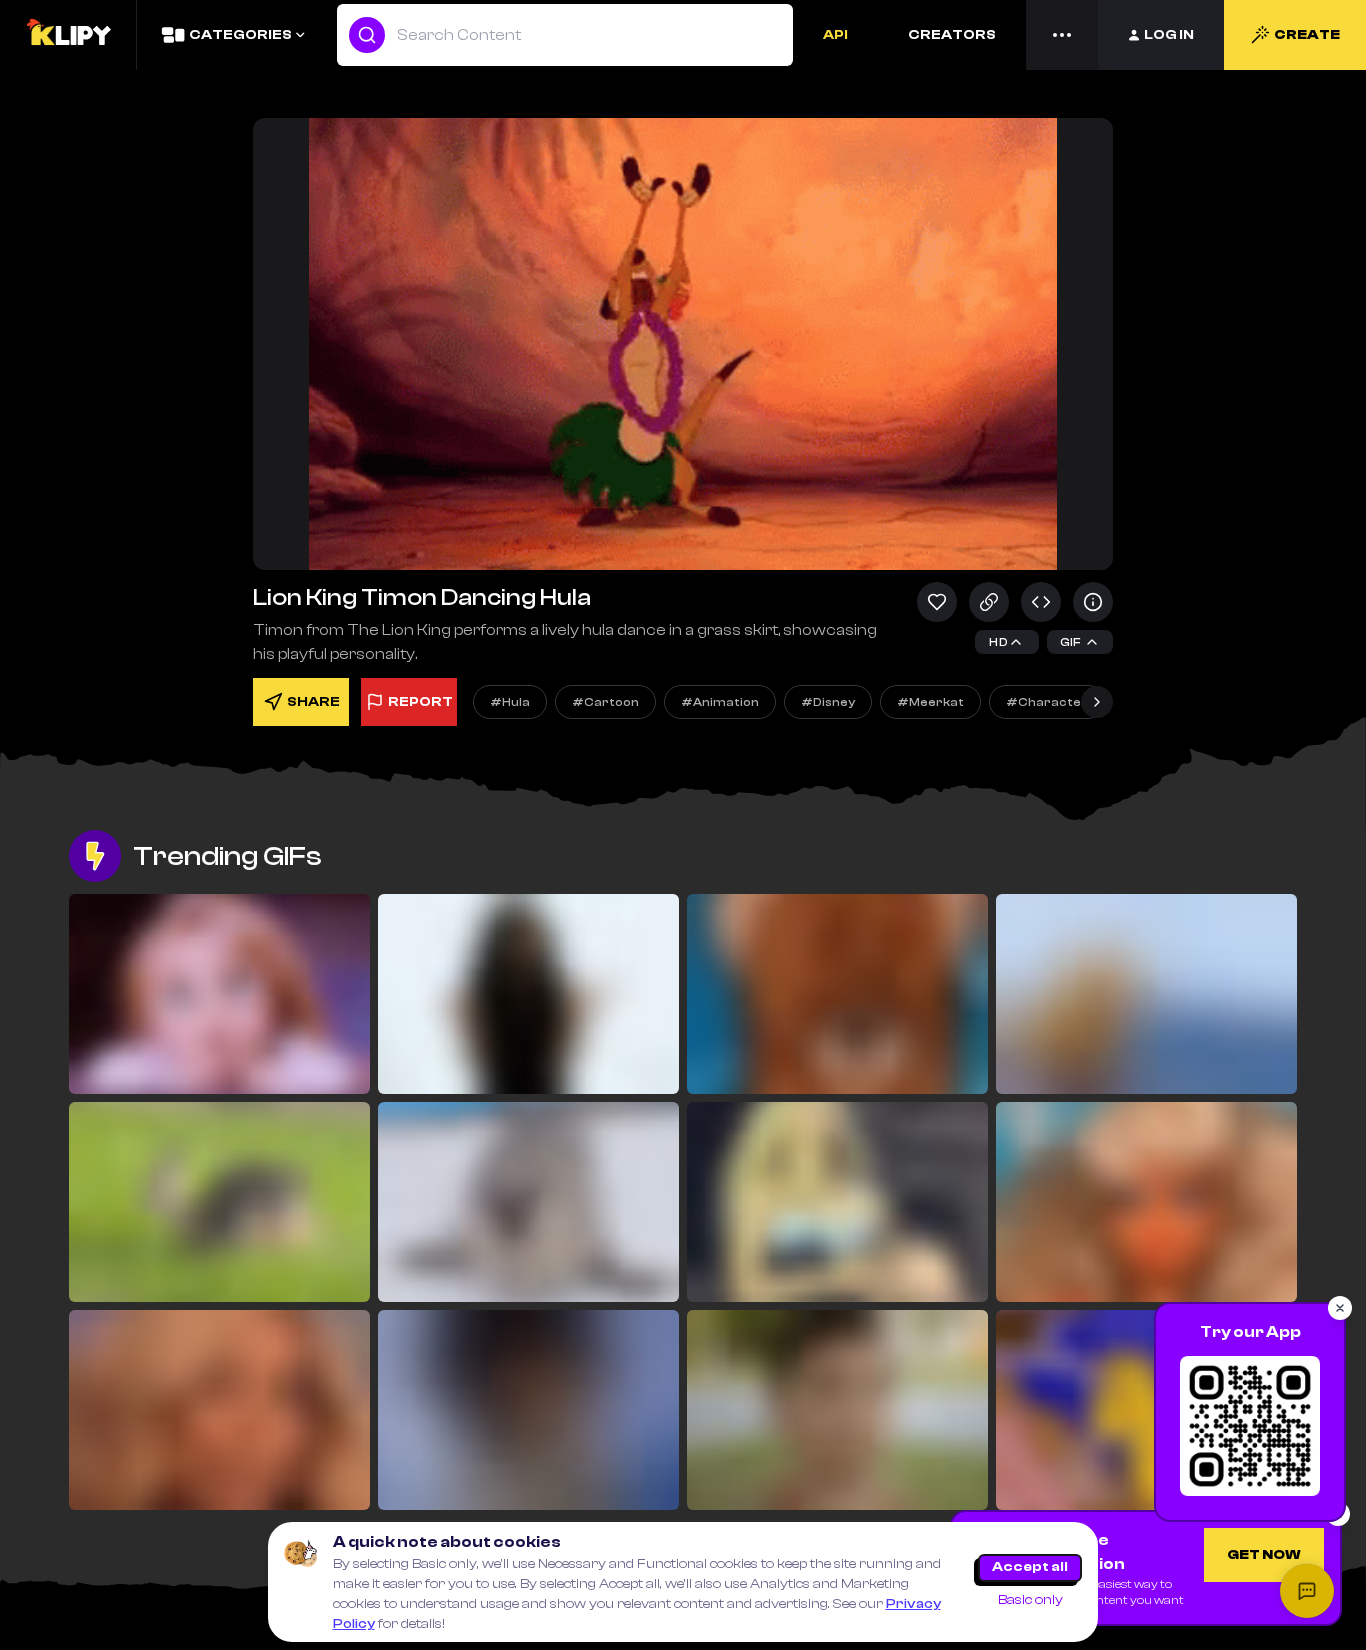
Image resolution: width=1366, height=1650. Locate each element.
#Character (1047, 702)
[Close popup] (1340, 1308)
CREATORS (952, 35)
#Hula (510, 702)
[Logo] (68, 35)
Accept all (1030, 1567)
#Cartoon (605, 702)
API (835, 35)
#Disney (828, 702)
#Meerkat (930, 702)
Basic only (1030, 1600)
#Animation (720, 702)
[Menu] (1062, 35)
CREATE (1307, 35)
